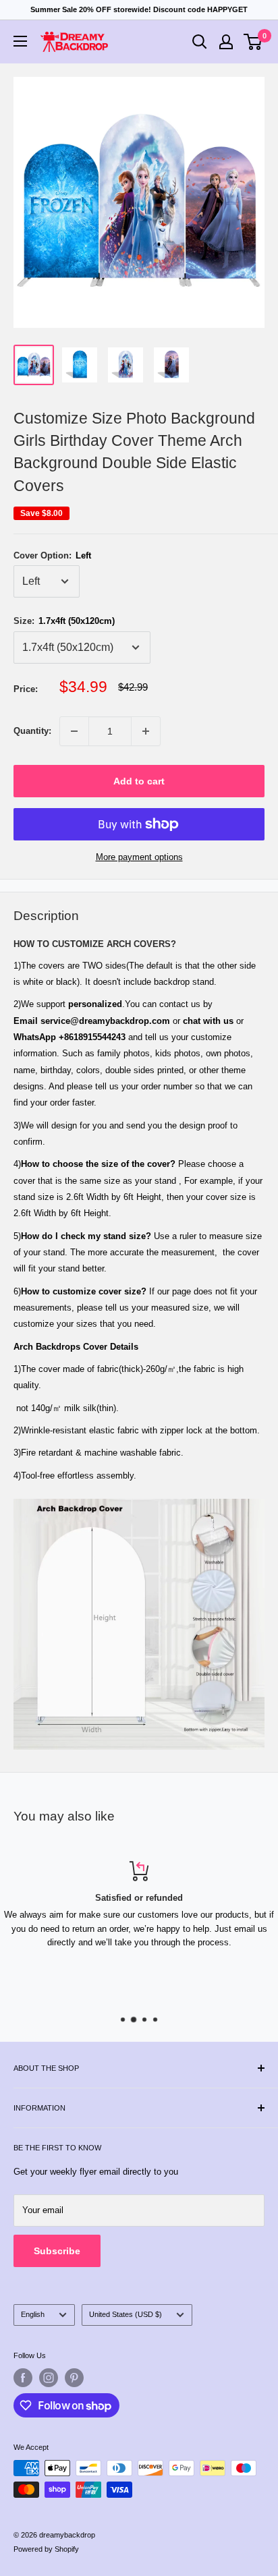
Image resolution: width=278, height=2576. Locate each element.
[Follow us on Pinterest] (74, 2378)
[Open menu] (20, 41)
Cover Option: (52, 555)
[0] (253, 42)
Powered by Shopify (46, 2549)
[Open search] (200, 42)
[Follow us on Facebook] (23, 2378)
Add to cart (139, 781)
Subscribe (57, 2251)
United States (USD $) (126, 2314)
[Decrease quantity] (74, 731)
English (33, 2314)
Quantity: (32, 731)
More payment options (139, 857)
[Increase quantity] (146, 731)
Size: (64, 621)
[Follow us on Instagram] (49, 2378)
